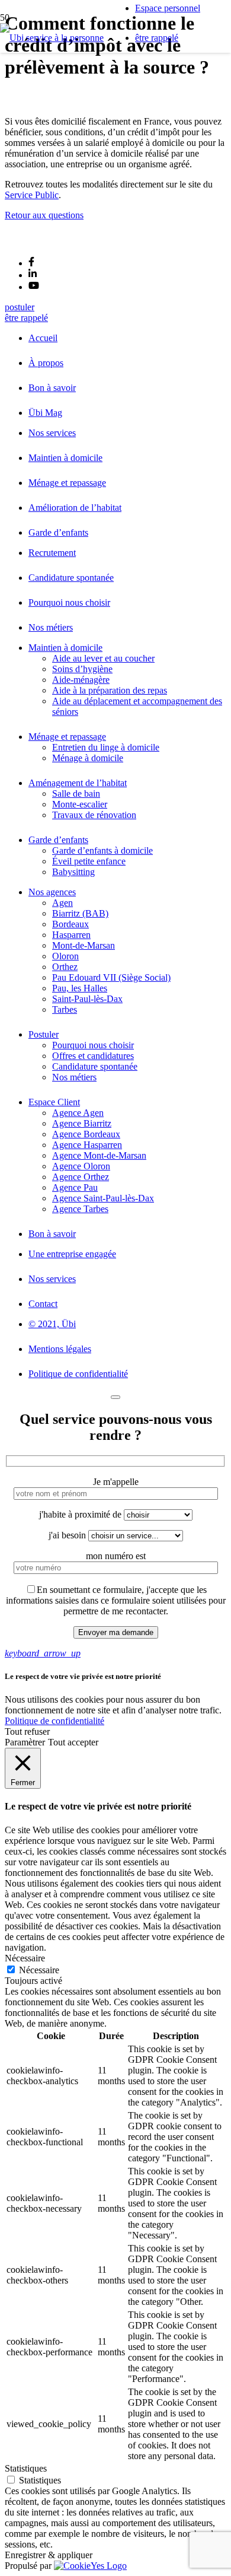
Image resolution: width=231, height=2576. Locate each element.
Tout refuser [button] (27, 1731)
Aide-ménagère (81, 680)
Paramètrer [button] (25, 1742)
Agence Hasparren (87, 1145)
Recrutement (52, 553)
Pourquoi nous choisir (69, 602)
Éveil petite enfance (89, 861)
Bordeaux (70, 924)
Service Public (32, 195)
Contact (43, 1304)
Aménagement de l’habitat (78, 783)
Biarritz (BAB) (80, 913)
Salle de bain (76, 794)
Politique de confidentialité (78, 1374)
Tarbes (65, 1009)
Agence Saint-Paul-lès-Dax (103, 1198)
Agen (62, 903)
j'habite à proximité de (81, 1514)
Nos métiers (51, 627)
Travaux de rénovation (94, 815)
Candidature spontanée (71, 578)
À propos (46, 363)
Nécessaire (39, 1970)
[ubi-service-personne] (33, 242)
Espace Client (54, 1102)
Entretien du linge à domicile (106, 747)
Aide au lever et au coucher (103, 658)
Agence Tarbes (80, 1209)
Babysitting (73, 872)
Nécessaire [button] (25, 1958)
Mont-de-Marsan (84, 945)
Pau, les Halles (80, 988)
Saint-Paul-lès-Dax (87, 999)
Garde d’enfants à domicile (102, 850)
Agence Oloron (81, 1166)
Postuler (44, 1034)
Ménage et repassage (67, 483)
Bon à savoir (52, 388)
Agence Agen (78, 1113)
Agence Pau (75, 1187)
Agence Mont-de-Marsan (99, 1155)
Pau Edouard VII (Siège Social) (111, 977)
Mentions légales (60, 1349)
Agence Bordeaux (86, 1134)
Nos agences (52, 892)
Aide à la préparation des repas (110, 690)
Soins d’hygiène (82, 669)
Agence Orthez (81, 1177)
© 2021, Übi (52, 1324)
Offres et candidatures (93, 1056)
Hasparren (71, 935)
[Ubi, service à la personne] (52, 38)
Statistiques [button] (26, 2468)
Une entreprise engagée (72, 1254)
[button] (43, 1653)
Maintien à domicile (65, 458)
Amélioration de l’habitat (75, 508)
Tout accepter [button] (73, 1742)
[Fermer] (115, 1397)
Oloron (65, 956)
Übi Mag (45, 413)
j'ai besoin (68, 1535)
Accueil (43, 338)
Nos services (52, 433)
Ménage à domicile (88, 758)
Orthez (65, 967)
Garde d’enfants (58, 532)
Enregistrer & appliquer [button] (49, 2555)
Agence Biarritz (82, 1123)
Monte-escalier (80, 804)
